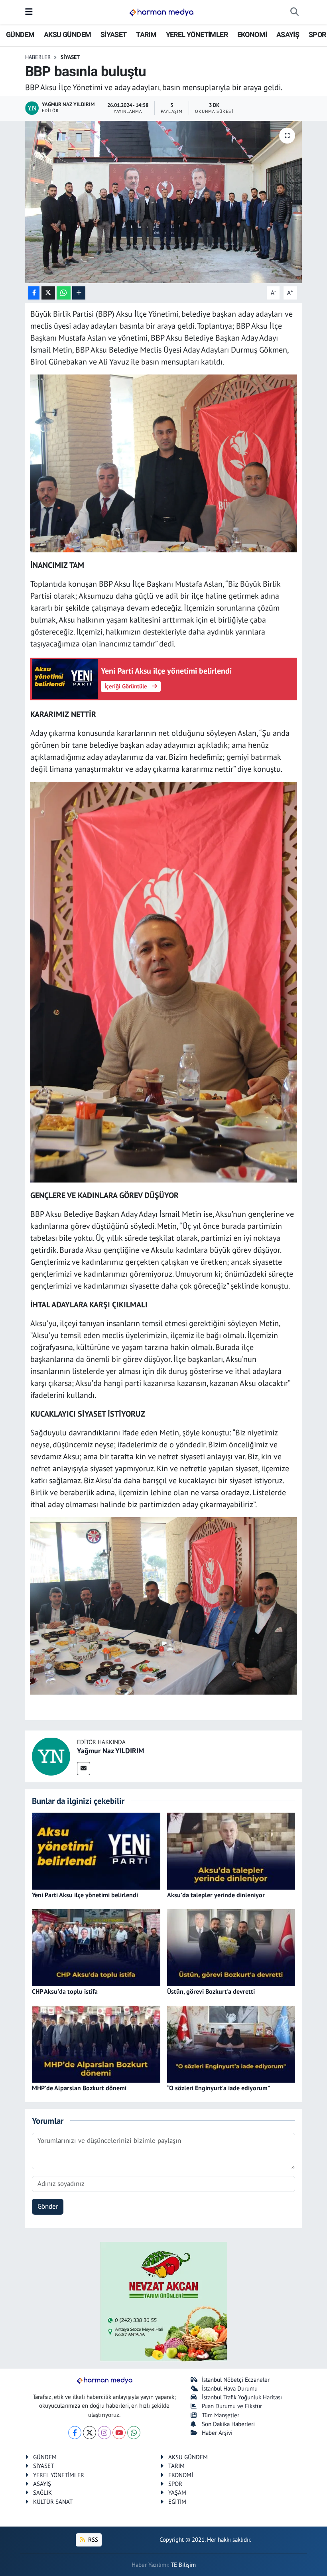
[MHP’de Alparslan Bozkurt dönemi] (96, 2044)
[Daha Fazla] (79, 293)
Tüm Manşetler (221, 2415)
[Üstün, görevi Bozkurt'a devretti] (231, 1947)
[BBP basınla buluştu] (164, 202)
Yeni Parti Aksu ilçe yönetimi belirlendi (85, 1895)
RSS (92, 2540)
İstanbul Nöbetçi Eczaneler (236, 2380)
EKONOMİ (252, 34)
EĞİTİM (177, 2502)
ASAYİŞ (288, 34)
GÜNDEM (20, 34)
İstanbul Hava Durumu (230, 2388)
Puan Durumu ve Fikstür (232, 2406)
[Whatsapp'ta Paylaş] (64, 293)
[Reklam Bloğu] (163, 2301)
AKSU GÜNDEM (67, 34)
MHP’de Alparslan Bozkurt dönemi (79, 2088)
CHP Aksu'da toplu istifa (65, 1991)
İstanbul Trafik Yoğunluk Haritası (242, 2397)
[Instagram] (104, 2433)
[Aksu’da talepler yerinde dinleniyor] (231, 1851)
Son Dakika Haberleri (228, 2424)
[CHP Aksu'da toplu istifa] (96, 1947)
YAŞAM (177, 2492)
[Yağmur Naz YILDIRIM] (51, 1756)
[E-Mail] (84, 1769)
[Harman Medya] (161, 12)
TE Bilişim (183, 2565)
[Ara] (294, 12)
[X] (90, 2433)
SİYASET (114, 34)
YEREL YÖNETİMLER (197, 34)
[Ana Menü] (29, 12)
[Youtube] (119, 2433)
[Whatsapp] (134, 2433)
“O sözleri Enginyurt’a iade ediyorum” (219, 2088)
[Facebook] (75, 2433)
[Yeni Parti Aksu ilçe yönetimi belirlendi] (96, 1851)
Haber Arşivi (217, 2433)
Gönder (48, 2206)
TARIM (146, 34)
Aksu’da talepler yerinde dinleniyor (216, 1895)
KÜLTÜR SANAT (53, 2502)
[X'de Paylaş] (48, 293)
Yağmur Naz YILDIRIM (110, 1751)
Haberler (38, 57)
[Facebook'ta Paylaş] (34, 293)
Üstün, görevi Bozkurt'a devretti (211, 1991)
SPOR (317, 34)
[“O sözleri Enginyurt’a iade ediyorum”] (231, 2044)
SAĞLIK (42, 2492)
